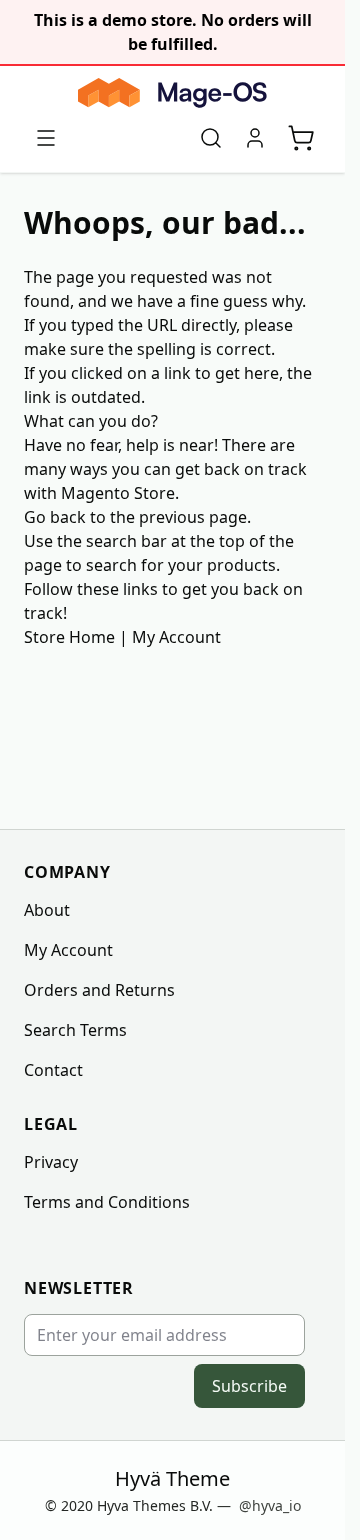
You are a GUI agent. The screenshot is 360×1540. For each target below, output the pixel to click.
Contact (53, 1070)
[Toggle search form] (211, 138)
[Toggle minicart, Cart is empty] (301, 138)
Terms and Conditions (107, 1202)
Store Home (69, 637)
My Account (176, 637)
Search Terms (75, 1030)
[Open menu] (46, 138)
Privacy (51, 1162)
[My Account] (255, 138)
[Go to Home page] (172, 93)
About (47, 910)
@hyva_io (270, 1505)
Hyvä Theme (172, 1478)
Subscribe (249, 1386)
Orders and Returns (99, 990)
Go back (55, 517)
